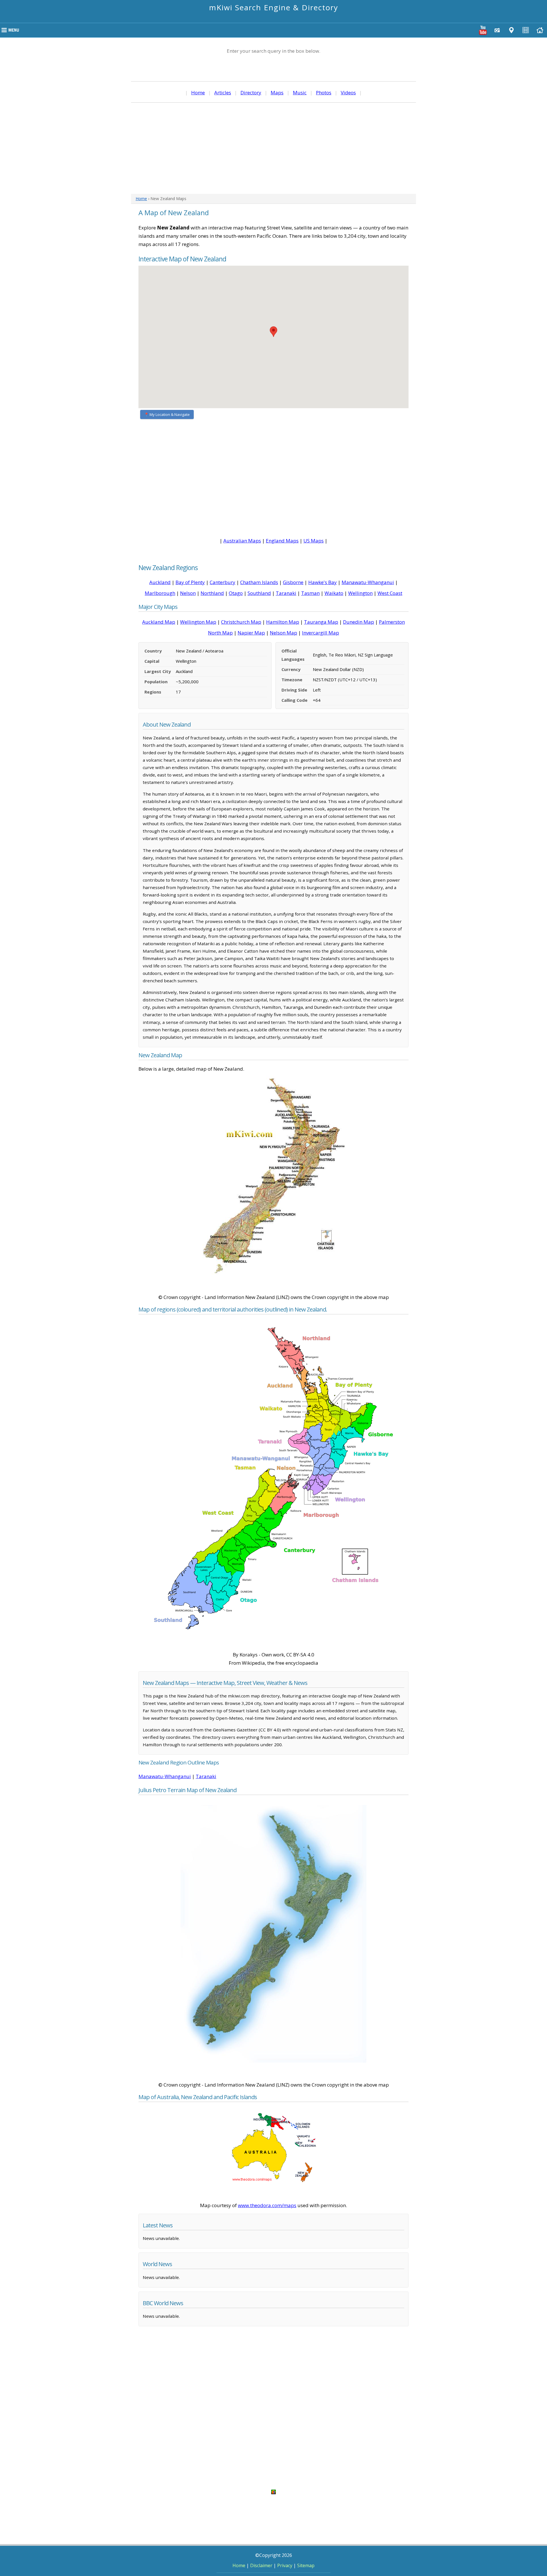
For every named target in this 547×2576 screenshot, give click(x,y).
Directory (251, 92)
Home (198, 92)
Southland (259, 593)
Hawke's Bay (323, 582)
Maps (277, 92)
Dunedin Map (359, 622)
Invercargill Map (321, 633)
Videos (348, 92)
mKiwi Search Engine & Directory (274, 7)
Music (300, 92)
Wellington (360, 593)
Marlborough (160, 593)
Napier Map (251, 633)
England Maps (282, 541)
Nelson (188, 593)
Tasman (310, 593)
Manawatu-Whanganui (368, 582)
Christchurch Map (241, 622)
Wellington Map (198, 622)
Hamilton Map (283, 622)
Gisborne (293, 582)
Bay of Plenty (190, 582)
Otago (236, 593)
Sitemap (306, 2565)
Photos (324, 92)
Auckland (160, 582)
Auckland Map (159, 622)
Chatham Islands (259, 582)
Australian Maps (242, 541)
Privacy (285, 2565)
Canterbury (223, 582)
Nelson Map (283, 633)
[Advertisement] (273, 148)
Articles (223, 92)
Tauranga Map (321, 622)
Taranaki (286, 593)
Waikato (334, 593)
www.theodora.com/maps (267, 2205)
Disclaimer (261, 2565)
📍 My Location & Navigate (167, 414)
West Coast (390, 593)
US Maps (314, 541)
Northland (212, 593)
